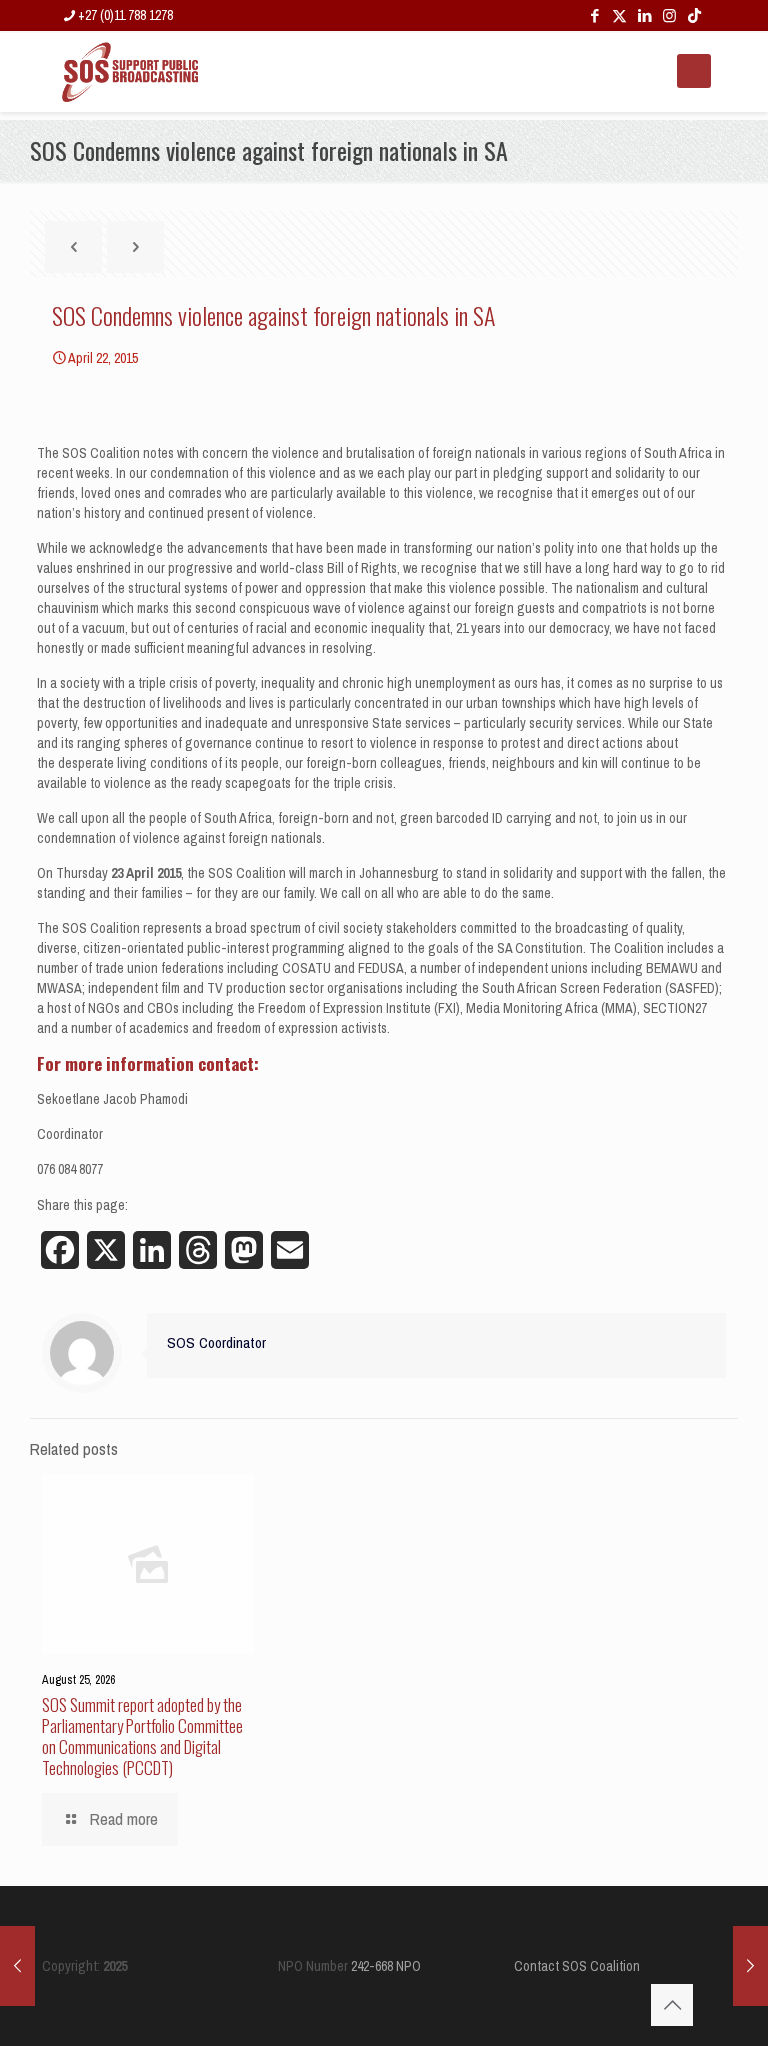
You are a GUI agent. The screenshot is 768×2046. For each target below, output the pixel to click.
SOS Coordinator (216, 1342)
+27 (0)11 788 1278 (125, 15)
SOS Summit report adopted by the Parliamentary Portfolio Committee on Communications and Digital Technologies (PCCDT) (142, 1736)
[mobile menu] (694, 71)
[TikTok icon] (694, 15)
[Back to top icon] (672, 2005)
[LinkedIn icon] (644, 15)
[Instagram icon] (669, 15)
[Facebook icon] (594, 15)
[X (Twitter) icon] (619, 15)
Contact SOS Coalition (577, 1966)
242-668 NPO (386, 1966)
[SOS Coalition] (130, 71)
